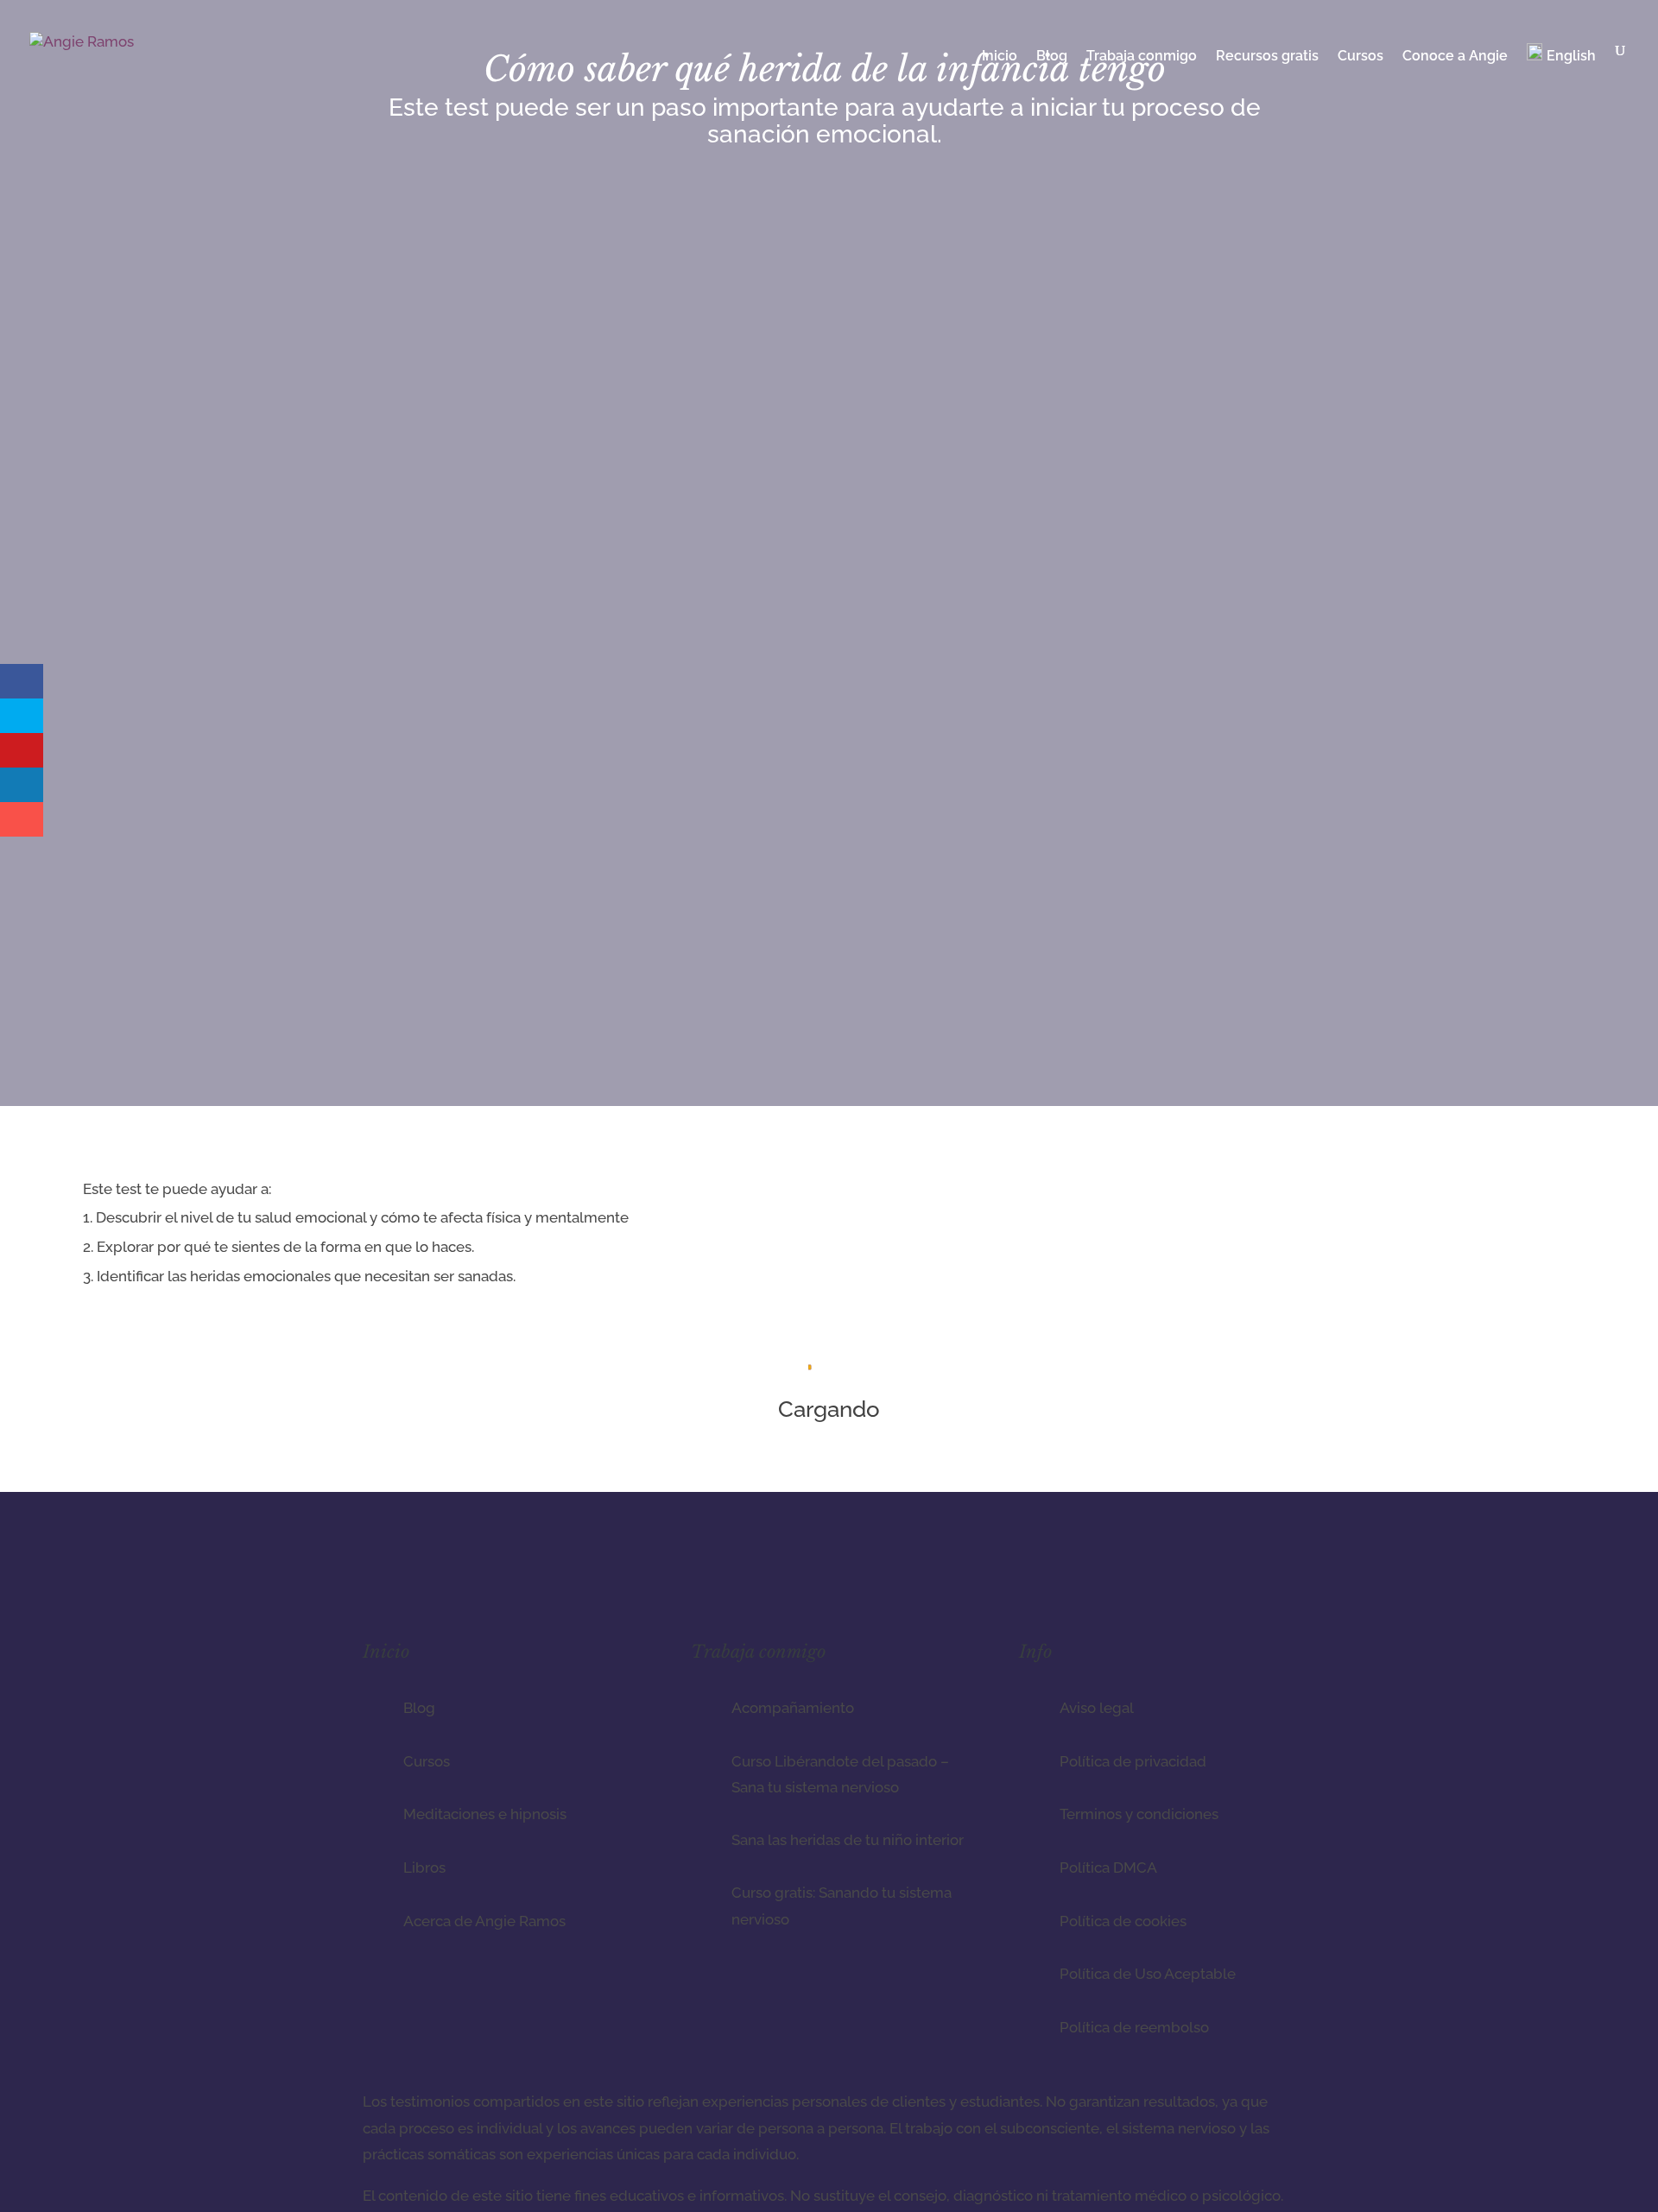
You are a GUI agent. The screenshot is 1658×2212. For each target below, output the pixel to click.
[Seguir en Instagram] (1178, 1576)
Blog (1052, 57)
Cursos (1361, 57)
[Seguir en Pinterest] (1212, 1576)
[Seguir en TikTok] (1247, 1576)
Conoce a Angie (1455, 57)
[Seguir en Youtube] (1281, 1576)
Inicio (1000, 57)
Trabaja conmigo (1142, 57)
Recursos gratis (1267, 57)
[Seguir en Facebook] (1143, 1576)
